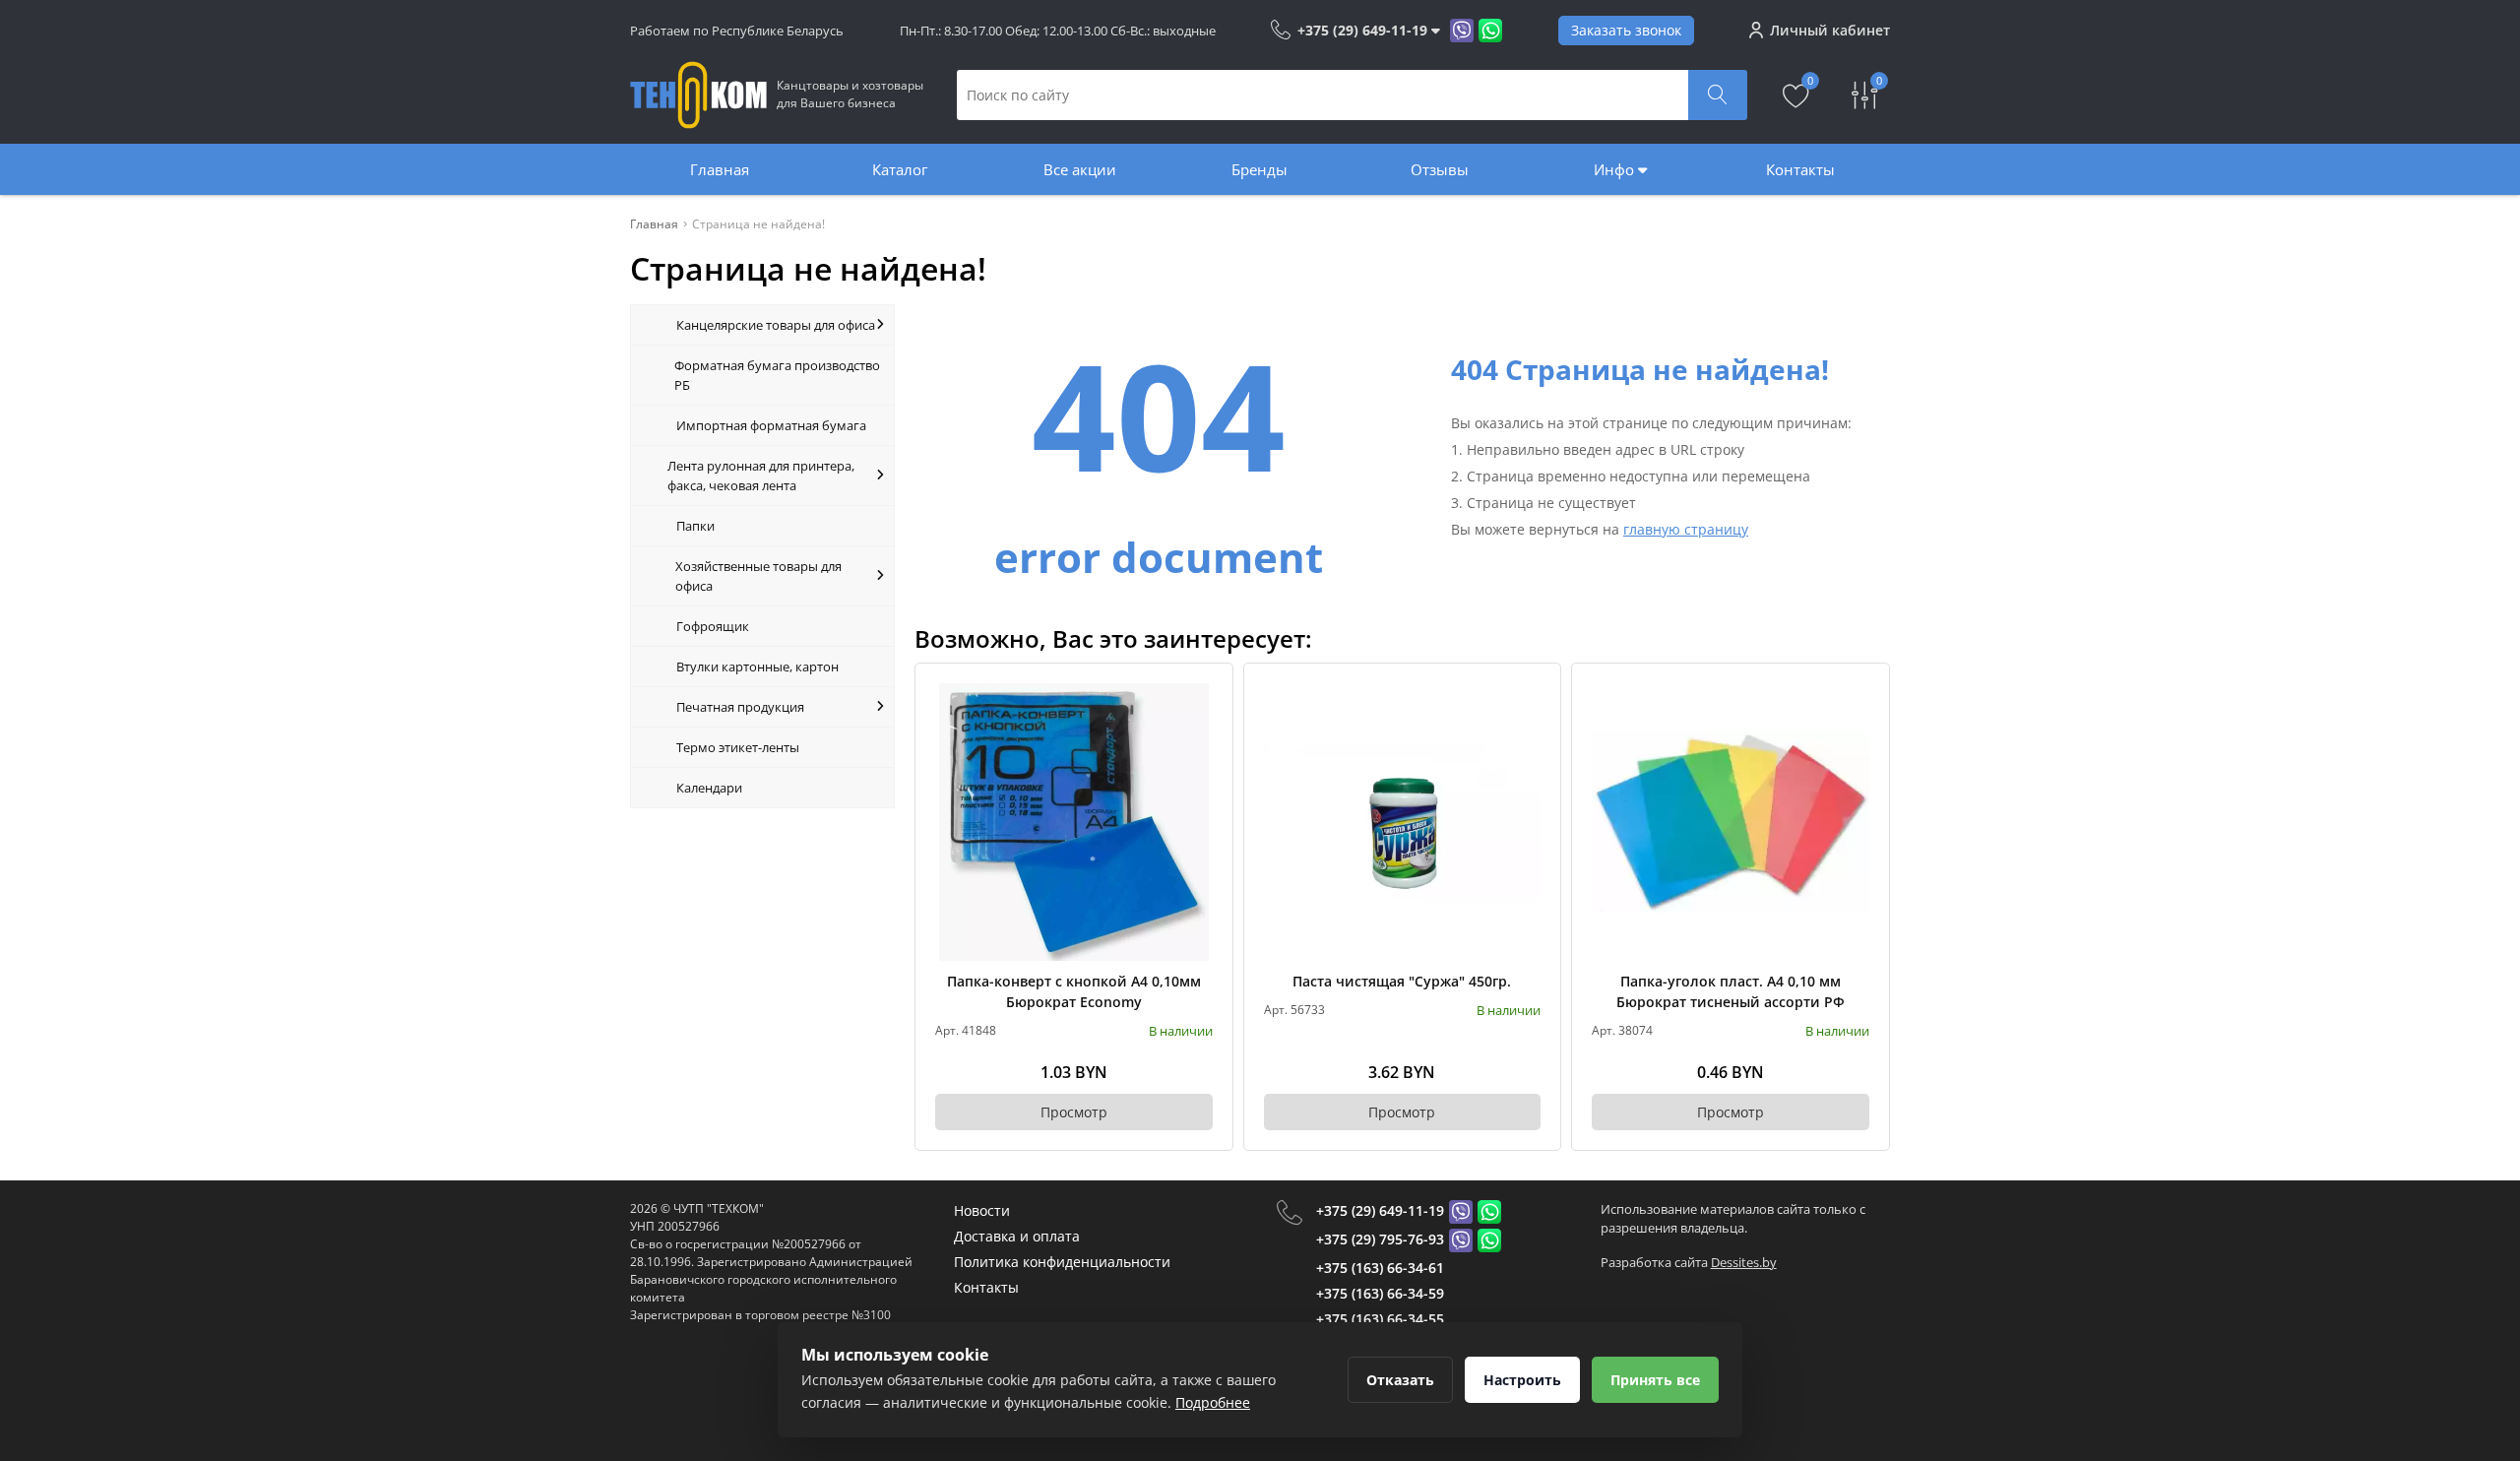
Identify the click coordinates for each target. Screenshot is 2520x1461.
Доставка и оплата (1017, 1236)
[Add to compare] (1199, 730)
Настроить (1522, 1380)
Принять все (1655, 1380)
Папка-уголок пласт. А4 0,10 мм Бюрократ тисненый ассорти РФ (1731, 991)
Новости (982, 1210)
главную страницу (1686, 529)
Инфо (1616, 169)
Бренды (1260, 169)
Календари (709, 788)
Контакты (1800, 169)
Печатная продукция (740, 707)
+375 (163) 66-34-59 (1380, 1293)
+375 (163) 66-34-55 (1380, 1319)
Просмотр (1074, 1112)
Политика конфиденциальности (1062, 1262)
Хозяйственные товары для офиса (758, 576)
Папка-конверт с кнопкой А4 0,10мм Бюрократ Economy (1074, 991)
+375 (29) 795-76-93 (1380, 1239)
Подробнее (1213, 1402)
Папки (695, 526)
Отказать (1400, 1380)
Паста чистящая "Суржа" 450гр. (1402, 981)
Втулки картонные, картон (757, 667)
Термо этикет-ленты (738, 747)
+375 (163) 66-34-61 (1380, 1268)
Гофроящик (713, 626)
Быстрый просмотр (1073, 822)
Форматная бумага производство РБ (777, 375)
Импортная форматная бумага (771, 425)
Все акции (1080, 169)
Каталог (900, 169)
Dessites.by (1744, 1262)
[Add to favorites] (1199, 697)
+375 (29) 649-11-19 (1380, 1210)
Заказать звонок (1626, 30)
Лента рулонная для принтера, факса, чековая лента (761, 476)
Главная (720, 169)
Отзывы (1440, 169)
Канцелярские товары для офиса (776, 325)
